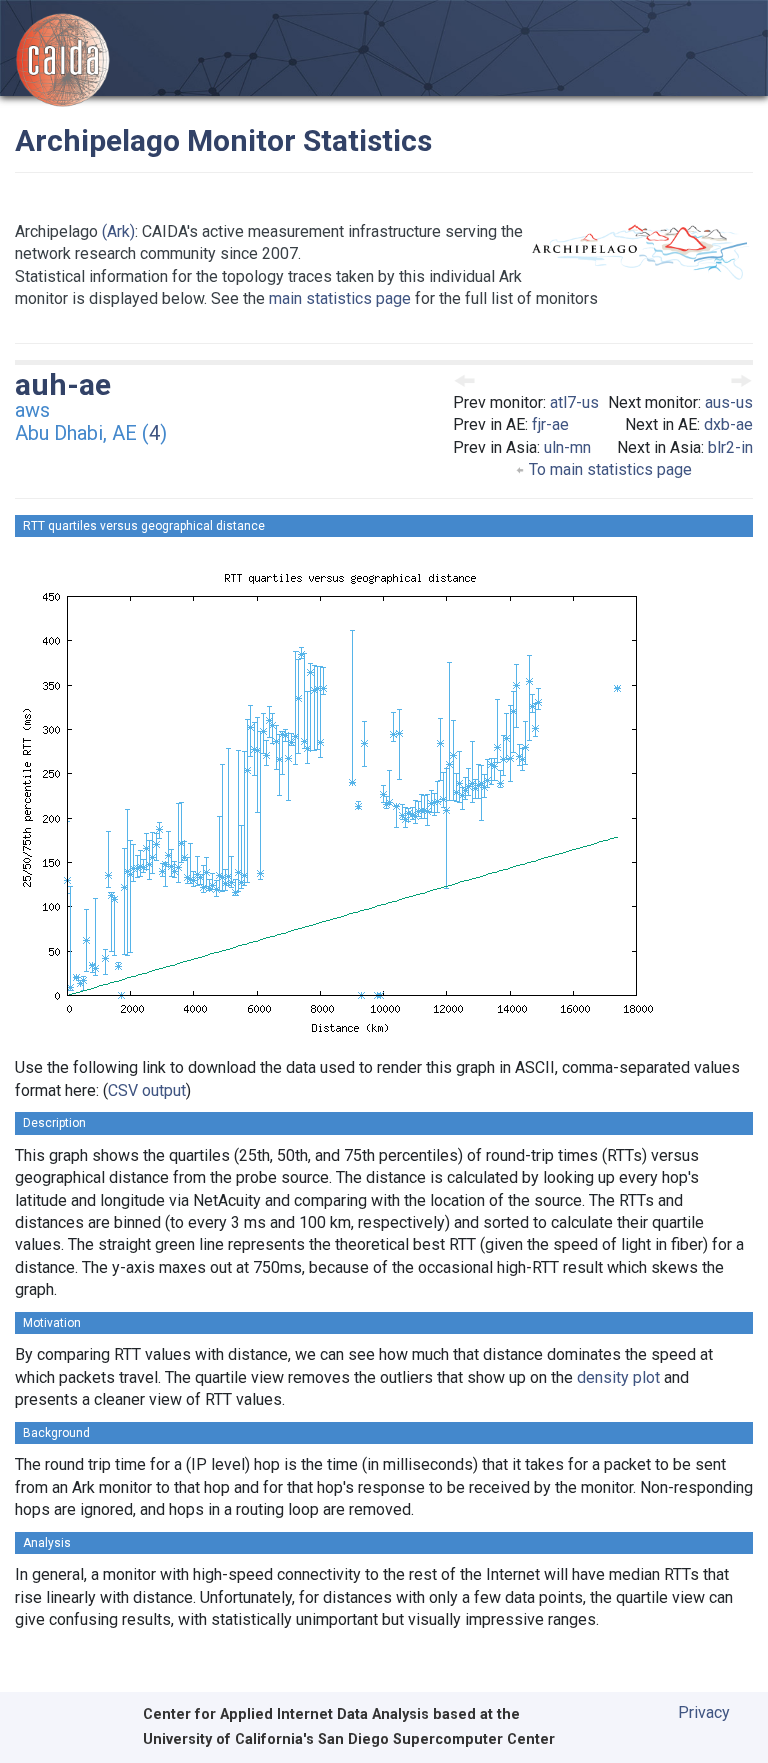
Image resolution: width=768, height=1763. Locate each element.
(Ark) (118, 231)
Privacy (704, 1712)
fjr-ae (550, 424)
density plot (618, 1377)
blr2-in (730, 447)
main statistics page (340, 298)
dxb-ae (728, 424)
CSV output (147, 1090)
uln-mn (567, 447)
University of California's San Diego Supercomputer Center (349, 1739)
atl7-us (574, 402)
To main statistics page (608, 469)
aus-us (729, 402)
